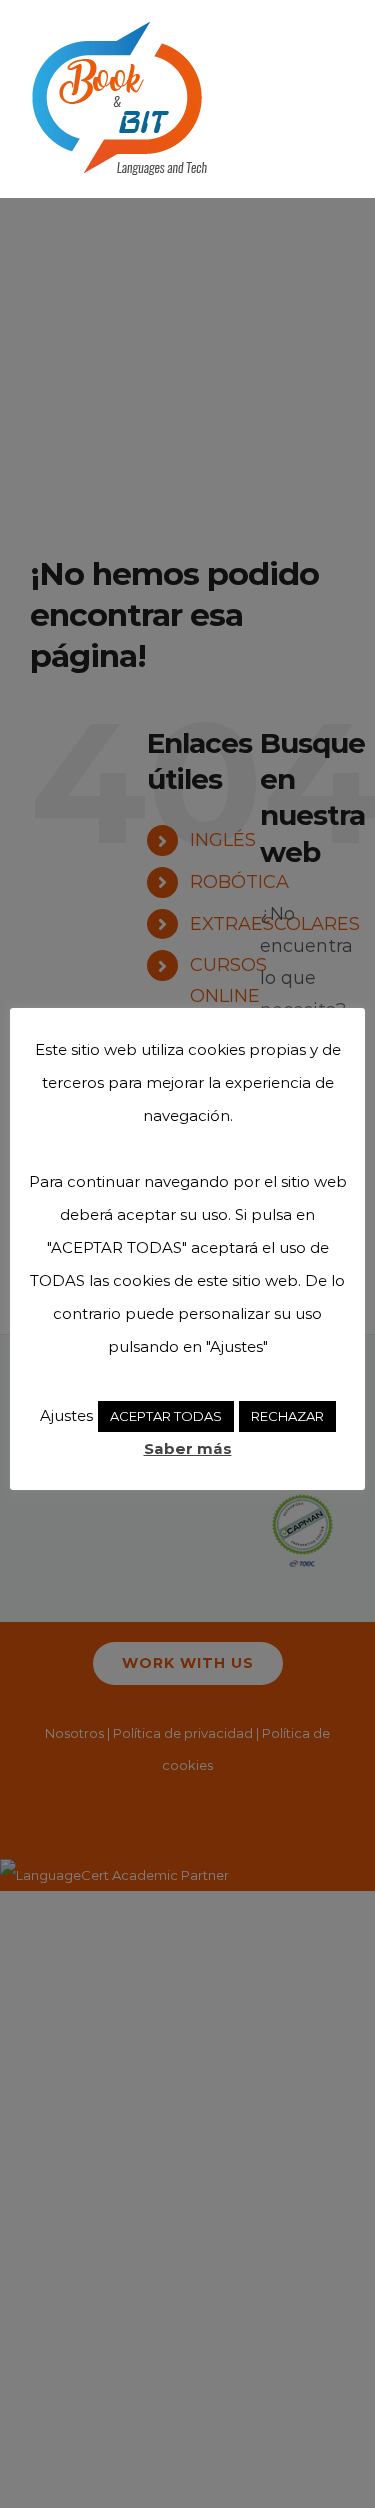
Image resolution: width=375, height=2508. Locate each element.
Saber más (188, 1448)
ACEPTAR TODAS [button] (166, 1416)
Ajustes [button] (66, 1415)
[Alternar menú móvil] (337, 30)
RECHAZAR (287, 1416)
